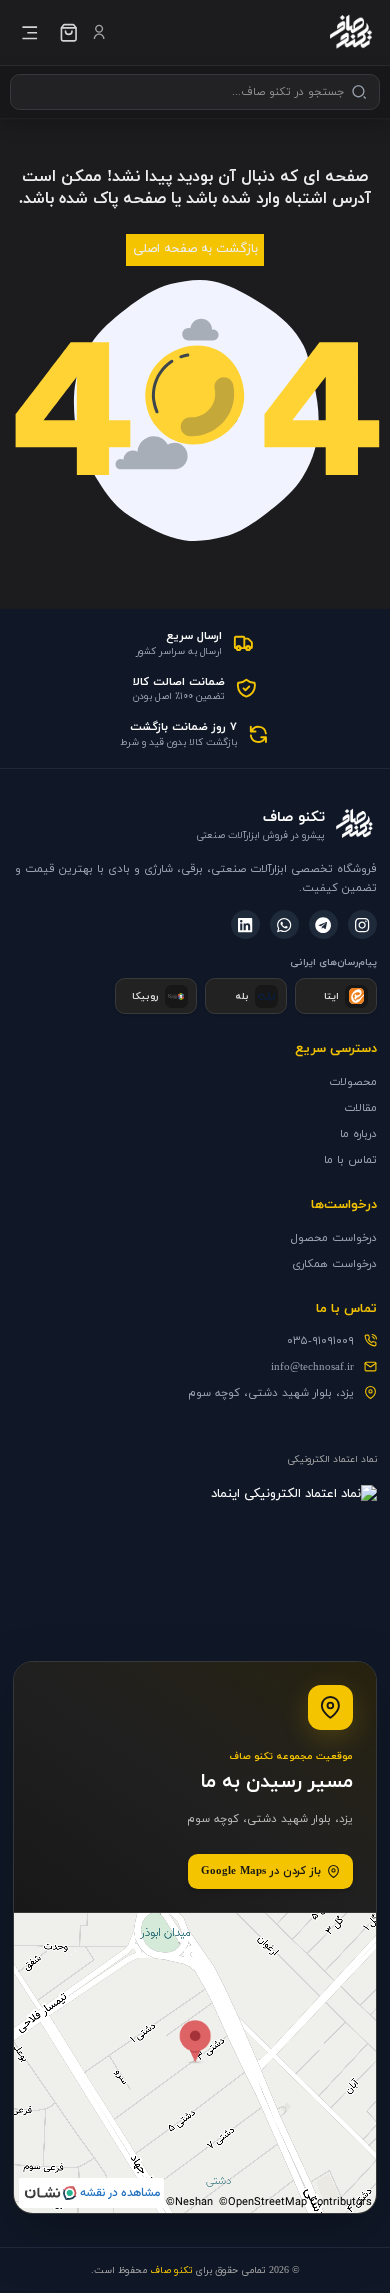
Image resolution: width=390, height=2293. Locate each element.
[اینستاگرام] (362, 924)
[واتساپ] (284, 924)
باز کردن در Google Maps (261, 1871)
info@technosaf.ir (312, 1367)
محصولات (353, 1082)
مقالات (360, 1108)
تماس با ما (350, 1160)
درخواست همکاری (334, 1264)
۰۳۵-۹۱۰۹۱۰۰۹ (320, 1341)
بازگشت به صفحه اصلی (195, 249)
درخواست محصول (334, 1238)
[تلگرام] (323, 924)
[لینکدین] (245, 924)
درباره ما (358, 1134)
